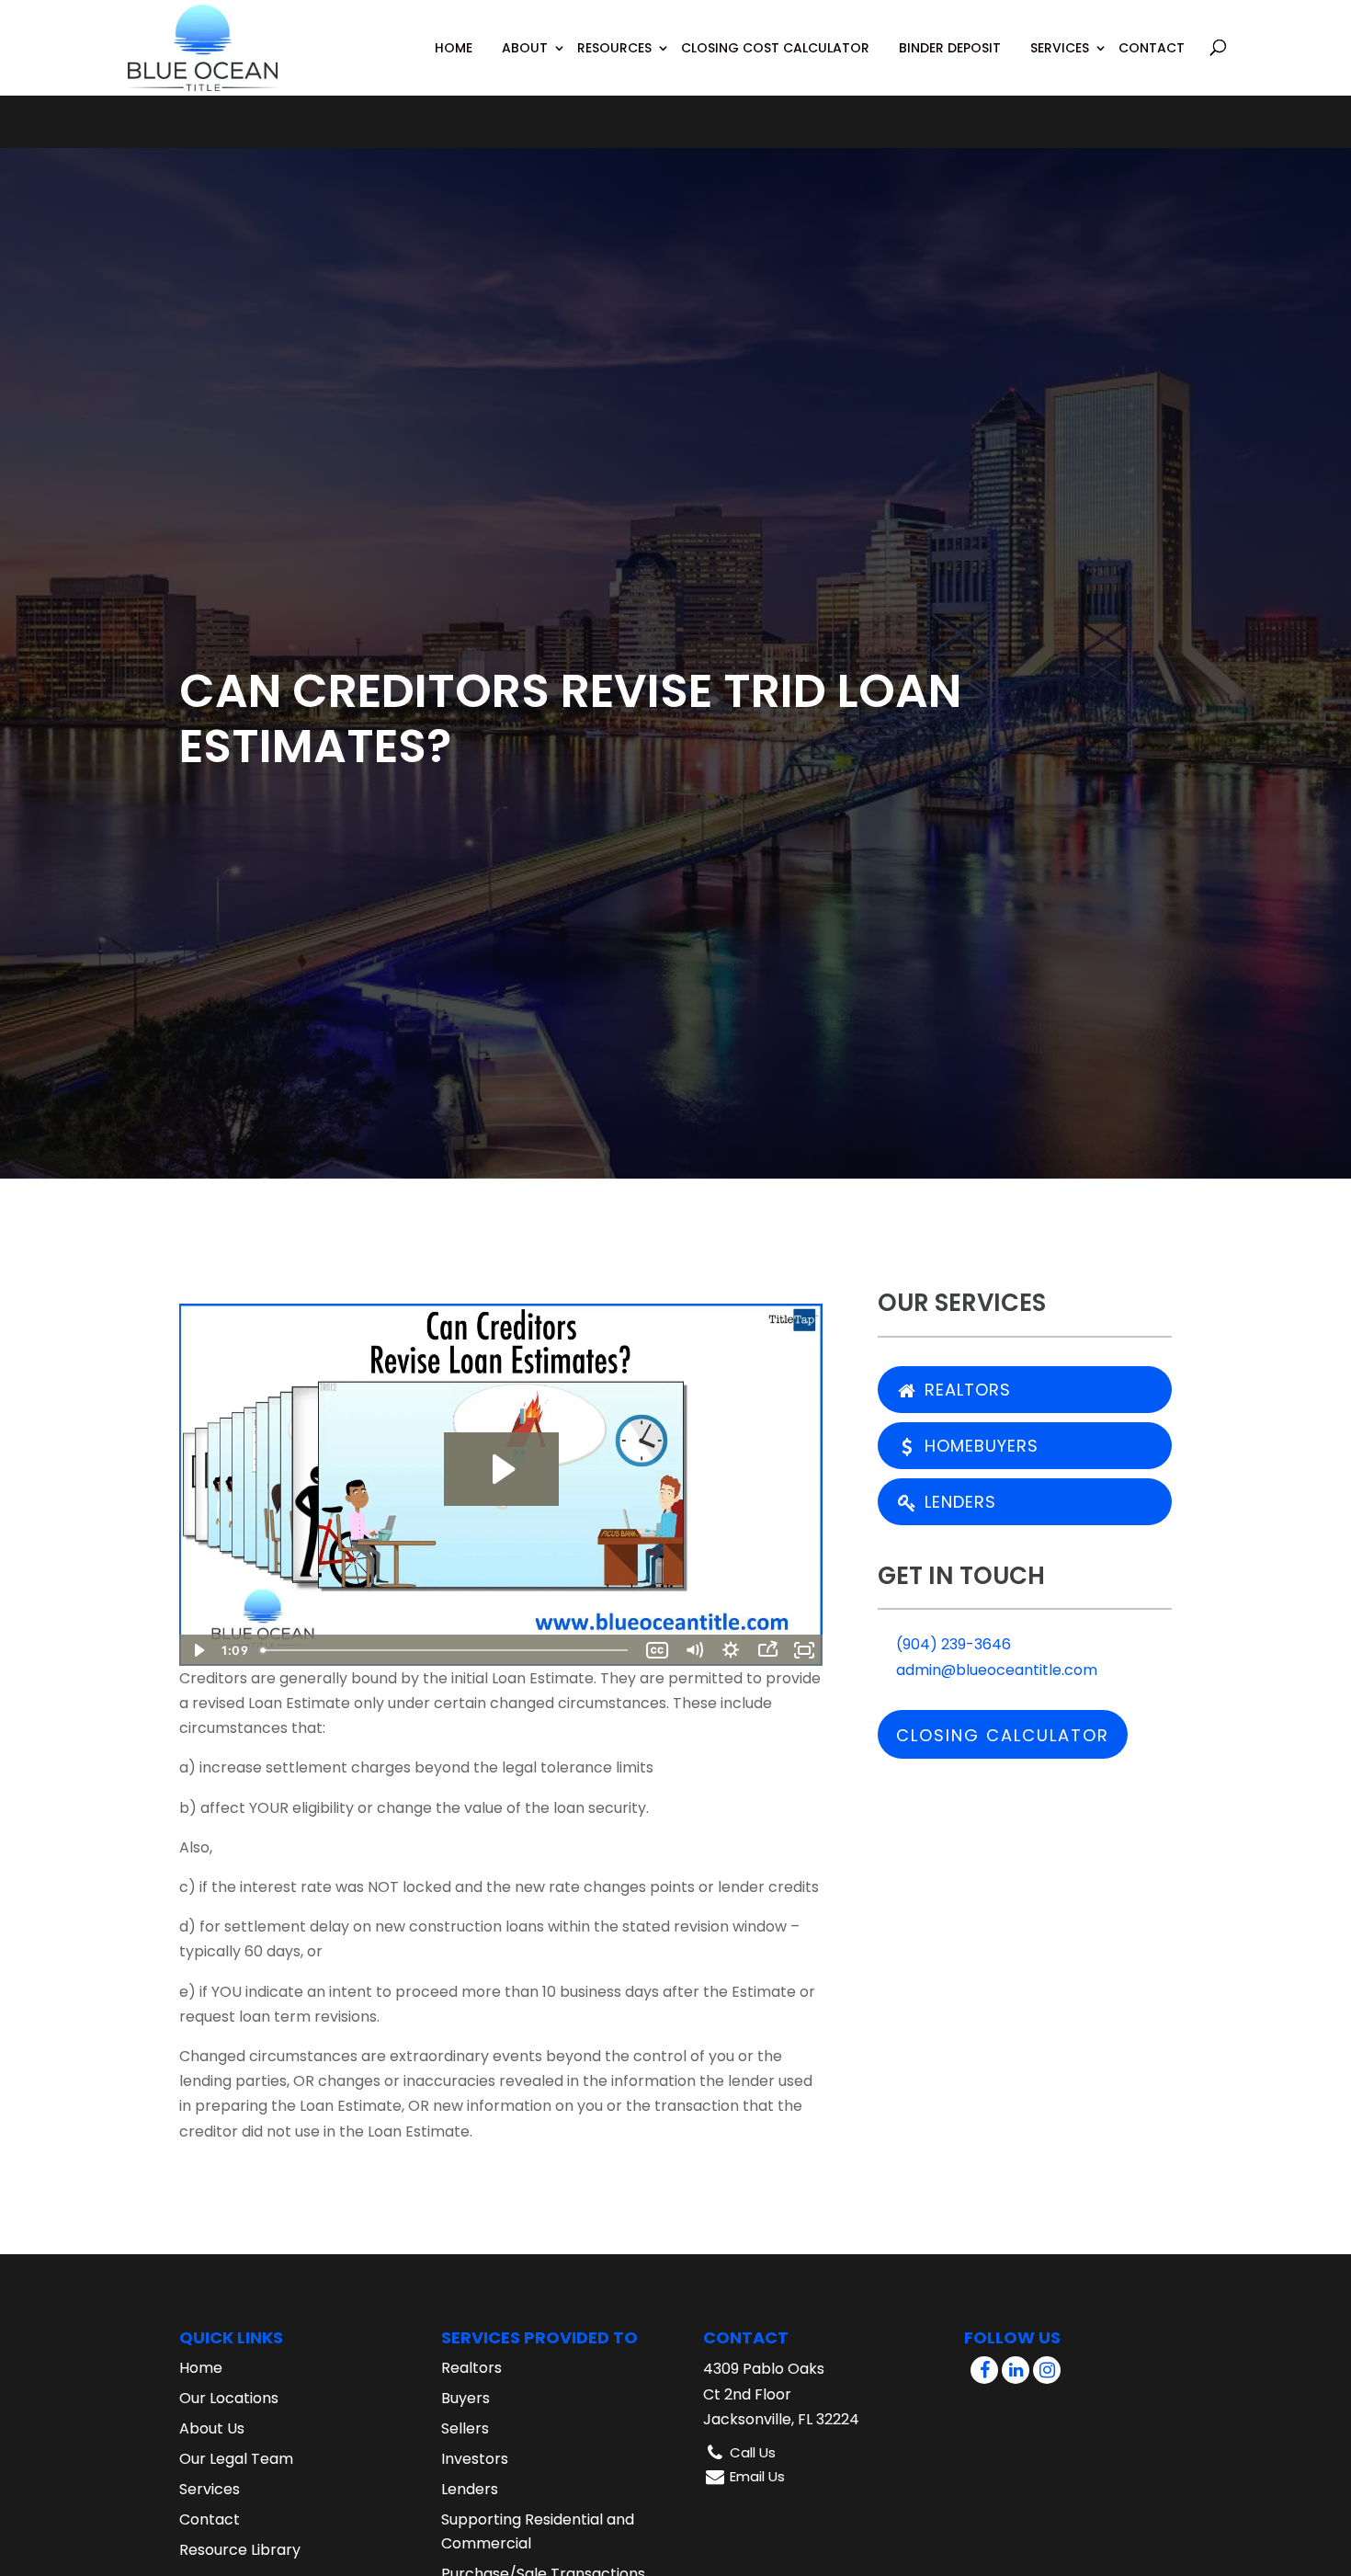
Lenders (958, 1502)
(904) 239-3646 (952, 1644)
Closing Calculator (1003, 1735)
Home (454, 48)
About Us (212, 2428)
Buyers (465, 2398)
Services (1060, 48)
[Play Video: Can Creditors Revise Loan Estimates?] (501, 1469)
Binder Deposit (950, 48)
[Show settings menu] (731, 1650)
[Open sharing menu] (767, 1650)
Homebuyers (979, 1446)
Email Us (757, 2476)
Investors (475, 2459)
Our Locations (229, 2398)
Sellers (465, 2428)
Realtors (965, 1390)
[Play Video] (198, 1650)
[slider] (446, 1650)
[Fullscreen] (804, 1650)
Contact (1152, 48)
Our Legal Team (236, 2459)
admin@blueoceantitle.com (995, 1670)
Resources (614, 48)
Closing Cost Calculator (775, 48)
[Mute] (694, 1650)
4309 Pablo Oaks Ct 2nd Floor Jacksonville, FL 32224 (781, 2394)
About (525, 48)
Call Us (753, 2452)
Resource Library (240, 2550)
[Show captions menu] (657, 1650)
